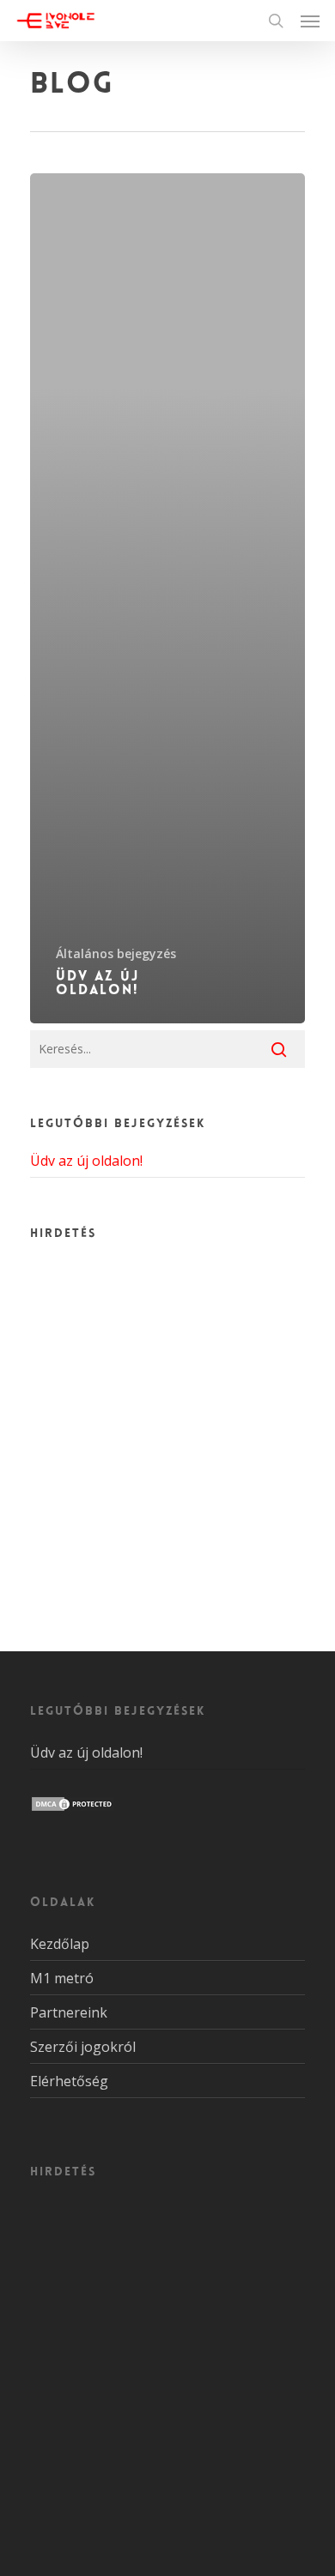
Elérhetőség (69, 2081)
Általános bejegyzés (116, 953)
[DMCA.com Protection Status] (73, 1820)
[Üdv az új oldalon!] (167, 598)
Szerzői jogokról (83, 2047)
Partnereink (69, 2012)
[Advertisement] (167, 2371)
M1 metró (62, 1978)
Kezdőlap (60, 1944)
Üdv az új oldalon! (86, 1753)
